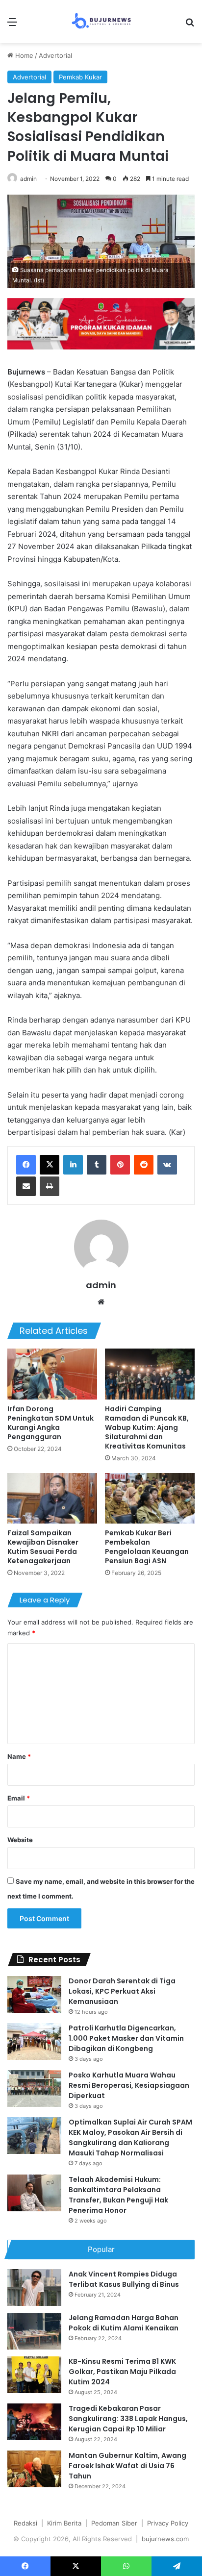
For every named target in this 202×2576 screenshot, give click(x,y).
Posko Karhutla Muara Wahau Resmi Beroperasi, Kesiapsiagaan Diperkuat (129, 2085)
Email (19, 1798)
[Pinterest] (120, 1165)
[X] (50, 1165)
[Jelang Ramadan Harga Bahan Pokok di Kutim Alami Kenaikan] (34, 2331)
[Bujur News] (101, 22)
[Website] (101, 1302)
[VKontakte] (167, 1165)
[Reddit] (144, 1165)
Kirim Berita (64, 2523)
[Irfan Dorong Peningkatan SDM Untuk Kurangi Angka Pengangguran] (52, 1374)
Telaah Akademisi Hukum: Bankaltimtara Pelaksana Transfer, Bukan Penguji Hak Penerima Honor (118, 2195)
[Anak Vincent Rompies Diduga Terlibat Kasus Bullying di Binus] (34, 2288)
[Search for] (190, 25)
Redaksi (25, 2523)
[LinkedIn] (73, 1165)
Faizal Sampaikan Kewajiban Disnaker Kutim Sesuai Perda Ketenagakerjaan (43, 1547)
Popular (101, 2249)
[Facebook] (26, 1165)
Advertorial (55, 55)
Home (23, 55)
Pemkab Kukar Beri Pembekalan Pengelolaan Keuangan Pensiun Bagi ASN (147, 1547)
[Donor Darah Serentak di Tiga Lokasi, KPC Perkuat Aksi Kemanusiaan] (34, 1994)
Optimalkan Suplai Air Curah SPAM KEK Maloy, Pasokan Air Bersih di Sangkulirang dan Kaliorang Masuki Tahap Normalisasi (130, 2138)
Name (19, 1756)
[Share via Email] (26, 1186)
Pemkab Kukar (80, 77)
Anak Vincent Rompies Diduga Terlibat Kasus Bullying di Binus (124, 2279)
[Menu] (12, 25)
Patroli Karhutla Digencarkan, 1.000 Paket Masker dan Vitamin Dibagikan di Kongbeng (126, 2038)
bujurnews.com (165, 2539)
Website (20, 1840)
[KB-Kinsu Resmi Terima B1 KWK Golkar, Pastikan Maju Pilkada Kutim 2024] (34, 2375)
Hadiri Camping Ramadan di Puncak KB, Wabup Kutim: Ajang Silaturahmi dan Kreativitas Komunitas (147, 1427)
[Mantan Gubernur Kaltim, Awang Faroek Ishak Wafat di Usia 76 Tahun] (34, 2469)
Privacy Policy (168, 2523)
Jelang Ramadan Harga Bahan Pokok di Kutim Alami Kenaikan (124, 2323)
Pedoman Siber (114, 2523)
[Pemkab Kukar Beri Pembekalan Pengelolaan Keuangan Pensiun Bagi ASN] (150, 1498)
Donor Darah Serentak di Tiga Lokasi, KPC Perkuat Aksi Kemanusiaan (122, 1991)
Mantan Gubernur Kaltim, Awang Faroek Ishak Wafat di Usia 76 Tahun (127, 2466)
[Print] (50, 1186)
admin (28, 179)
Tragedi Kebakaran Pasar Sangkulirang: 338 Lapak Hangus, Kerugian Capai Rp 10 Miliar (128, 2419)
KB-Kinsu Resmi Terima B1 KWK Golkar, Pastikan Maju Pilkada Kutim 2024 (122, 2372)
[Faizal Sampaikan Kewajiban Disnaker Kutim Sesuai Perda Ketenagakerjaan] (52, 1498)
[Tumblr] (97, 1165)
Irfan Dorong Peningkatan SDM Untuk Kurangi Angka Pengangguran (50, 1423)
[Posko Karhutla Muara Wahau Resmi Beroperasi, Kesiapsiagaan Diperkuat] (34, 2088)
